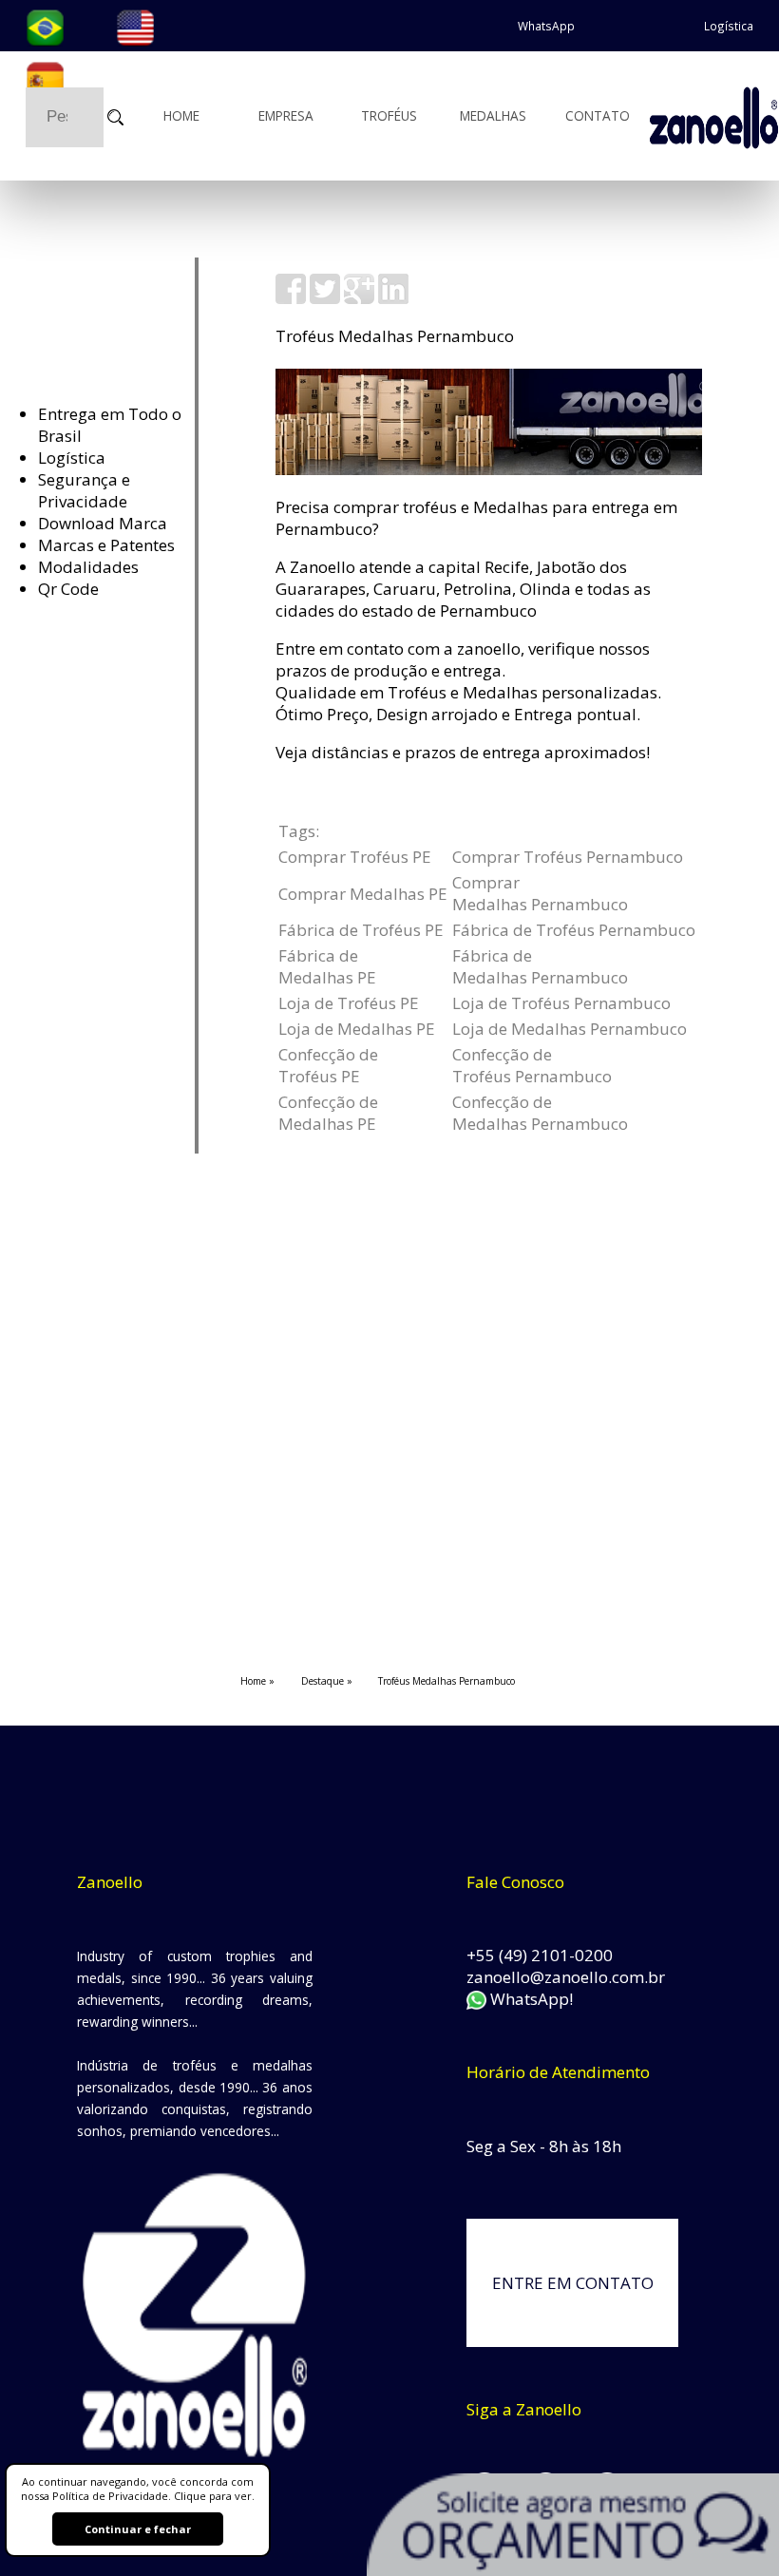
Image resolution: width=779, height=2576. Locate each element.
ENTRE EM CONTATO (573, 2283)
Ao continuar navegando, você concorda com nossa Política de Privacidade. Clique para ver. (138, 2489)
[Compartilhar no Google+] (359, 298)
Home (181, 115)
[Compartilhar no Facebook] (291, 298)
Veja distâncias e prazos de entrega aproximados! (463, 752)
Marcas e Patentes (106, 545)
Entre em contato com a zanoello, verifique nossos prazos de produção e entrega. (463, 659)
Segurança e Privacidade (84, 490)
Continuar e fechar (138, 2529)
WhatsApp (546, 26)
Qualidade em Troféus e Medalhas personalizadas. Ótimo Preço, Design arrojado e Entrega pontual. (468, 703)
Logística (729, 26)
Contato (598, 115)
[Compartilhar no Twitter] (325, 298)
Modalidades (88, 567)
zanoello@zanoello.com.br (566, 1977)
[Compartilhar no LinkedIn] (393, 298)
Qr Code (68, 589)
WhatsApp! (529, 1999)
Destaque (323, 1681)
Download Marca (103, 523)
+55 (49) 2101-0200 (540, 1955)
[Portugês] (45, 26)
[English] (135, 26)
